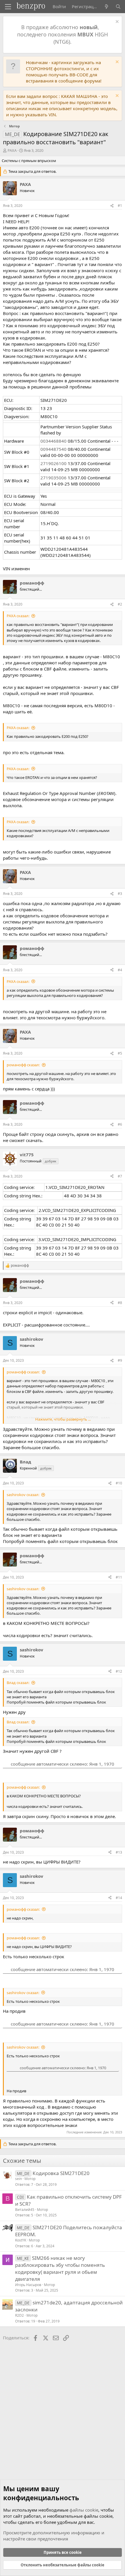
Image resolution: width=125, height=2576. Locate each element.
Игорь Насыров (28, 2285)
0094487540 (53, 449)
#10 (119, 1483)
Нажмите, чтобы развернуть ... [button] (63, 1419)
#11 (119, 1577)
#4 (120, 970)
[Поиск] (118, 7)
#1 (120, 206)
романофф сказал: (23, 1065)
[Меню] (8, 7)
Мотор (30, 2179)
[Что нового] (107, 7)
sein (18, 2179)
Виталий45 (25, 2210)
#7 (120, 1176)
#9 (120, 1360)
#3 (120, 894)
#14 (119, 1898)
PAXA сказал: (18, 616)
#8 (120, 1303)
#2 (120, 604)
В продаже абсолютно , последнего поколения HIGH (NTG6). (63, 34)
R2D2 (19, 2315)
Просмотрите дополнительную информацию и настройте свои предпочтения (54, 2536)
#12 (119, 1671)
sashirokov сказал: (23, 1495)
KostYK (21, 2240)
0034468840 (53, 441)
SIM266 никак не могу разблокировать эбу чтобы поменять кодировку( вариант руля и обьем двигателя (60, 2268)
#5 (120, 1053)
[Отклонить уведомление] (116, 22)
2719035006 (53, 478)
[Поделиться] (112, 206)
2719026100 (53, 463)
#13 (119, 1852)
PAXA (12, 150)
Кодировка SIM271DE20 (61, 2173)
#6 (120, 1124)
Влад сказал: (18, 1683)
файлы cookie (84, 2510)
